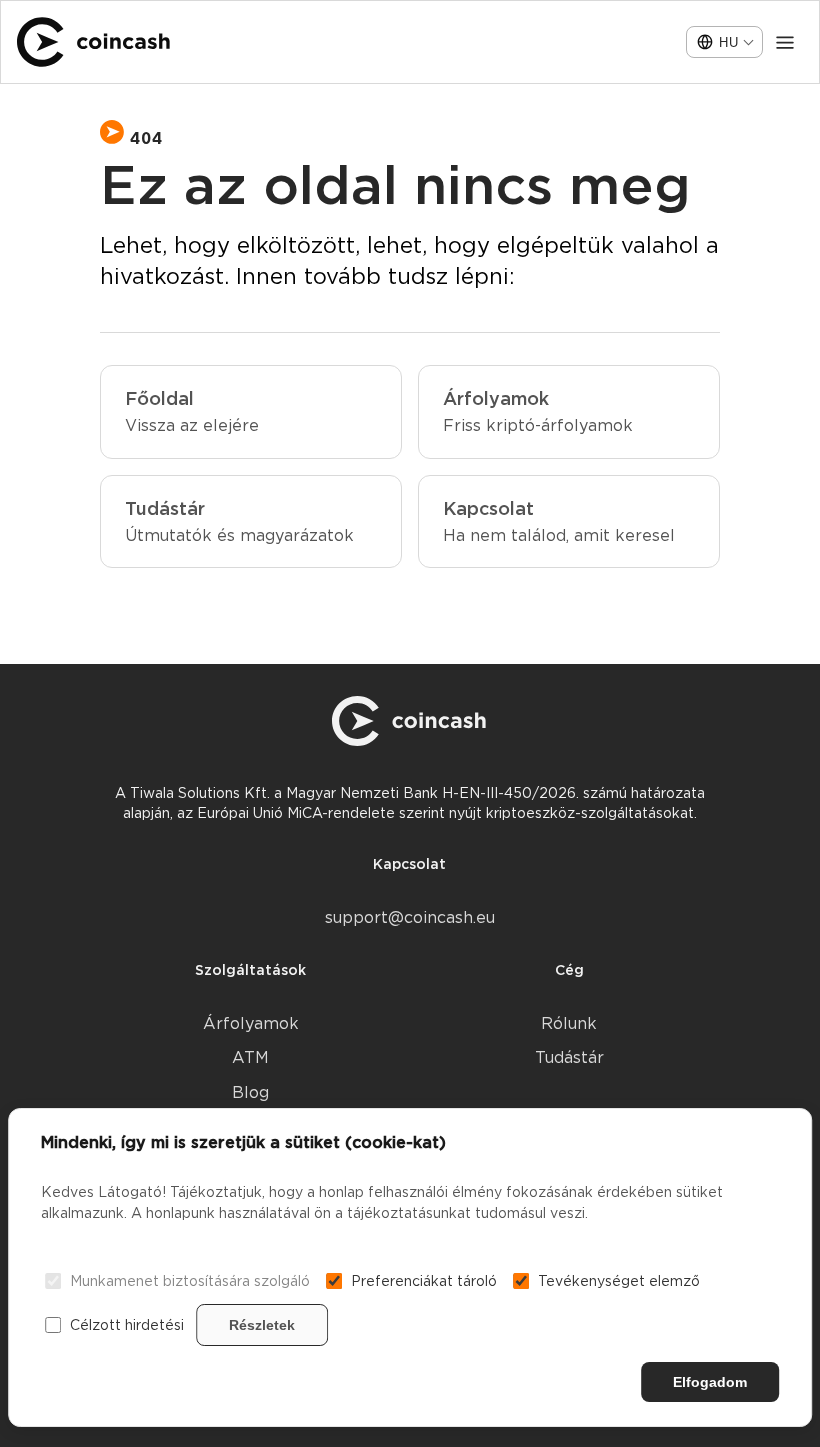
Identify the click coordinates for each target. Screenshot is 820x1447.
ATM (250, 1057)
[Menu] (785, 42)
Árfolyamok (251, 1023)
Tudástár (569, 1057)
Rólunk (569, 1023)
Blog (250, 1092)
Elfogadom (710, 1382)
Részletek (262, 1325)
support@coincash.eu (410, 917)
